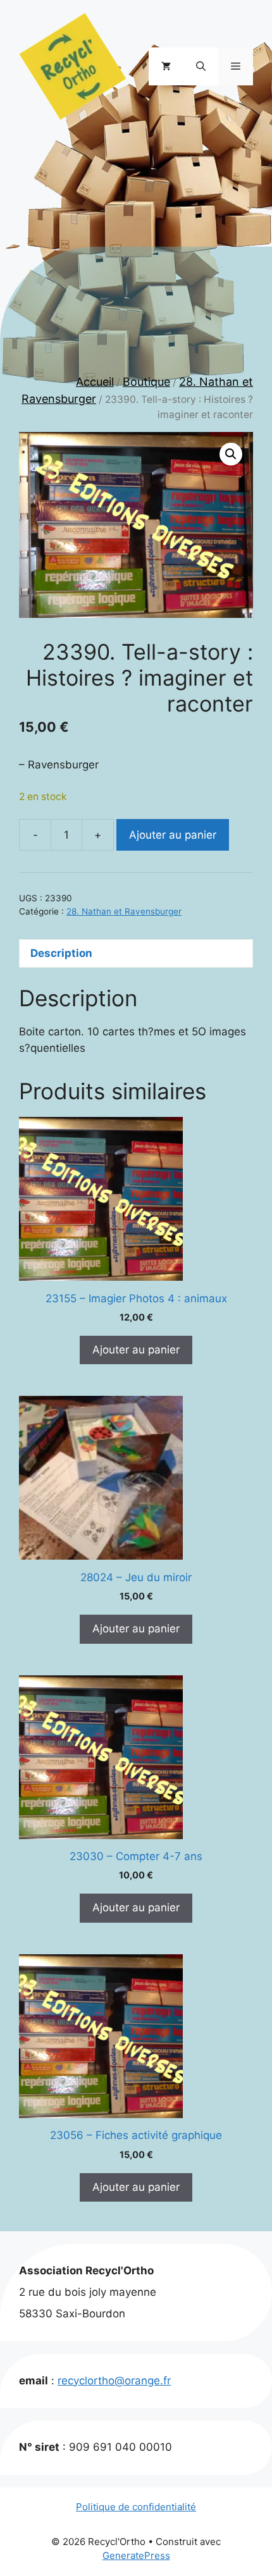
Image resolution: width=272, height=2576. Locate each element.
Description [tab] (61, 953)
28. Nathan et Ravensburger (124, 911)
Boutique (146, 382)
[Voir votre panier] (166, 66)
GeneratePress (136, 2555)
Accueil (95, 382)
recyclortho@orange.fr (114, 2381)
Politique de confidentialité (136, 2507)
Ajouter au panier (173, 835)
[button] (201, 66)
